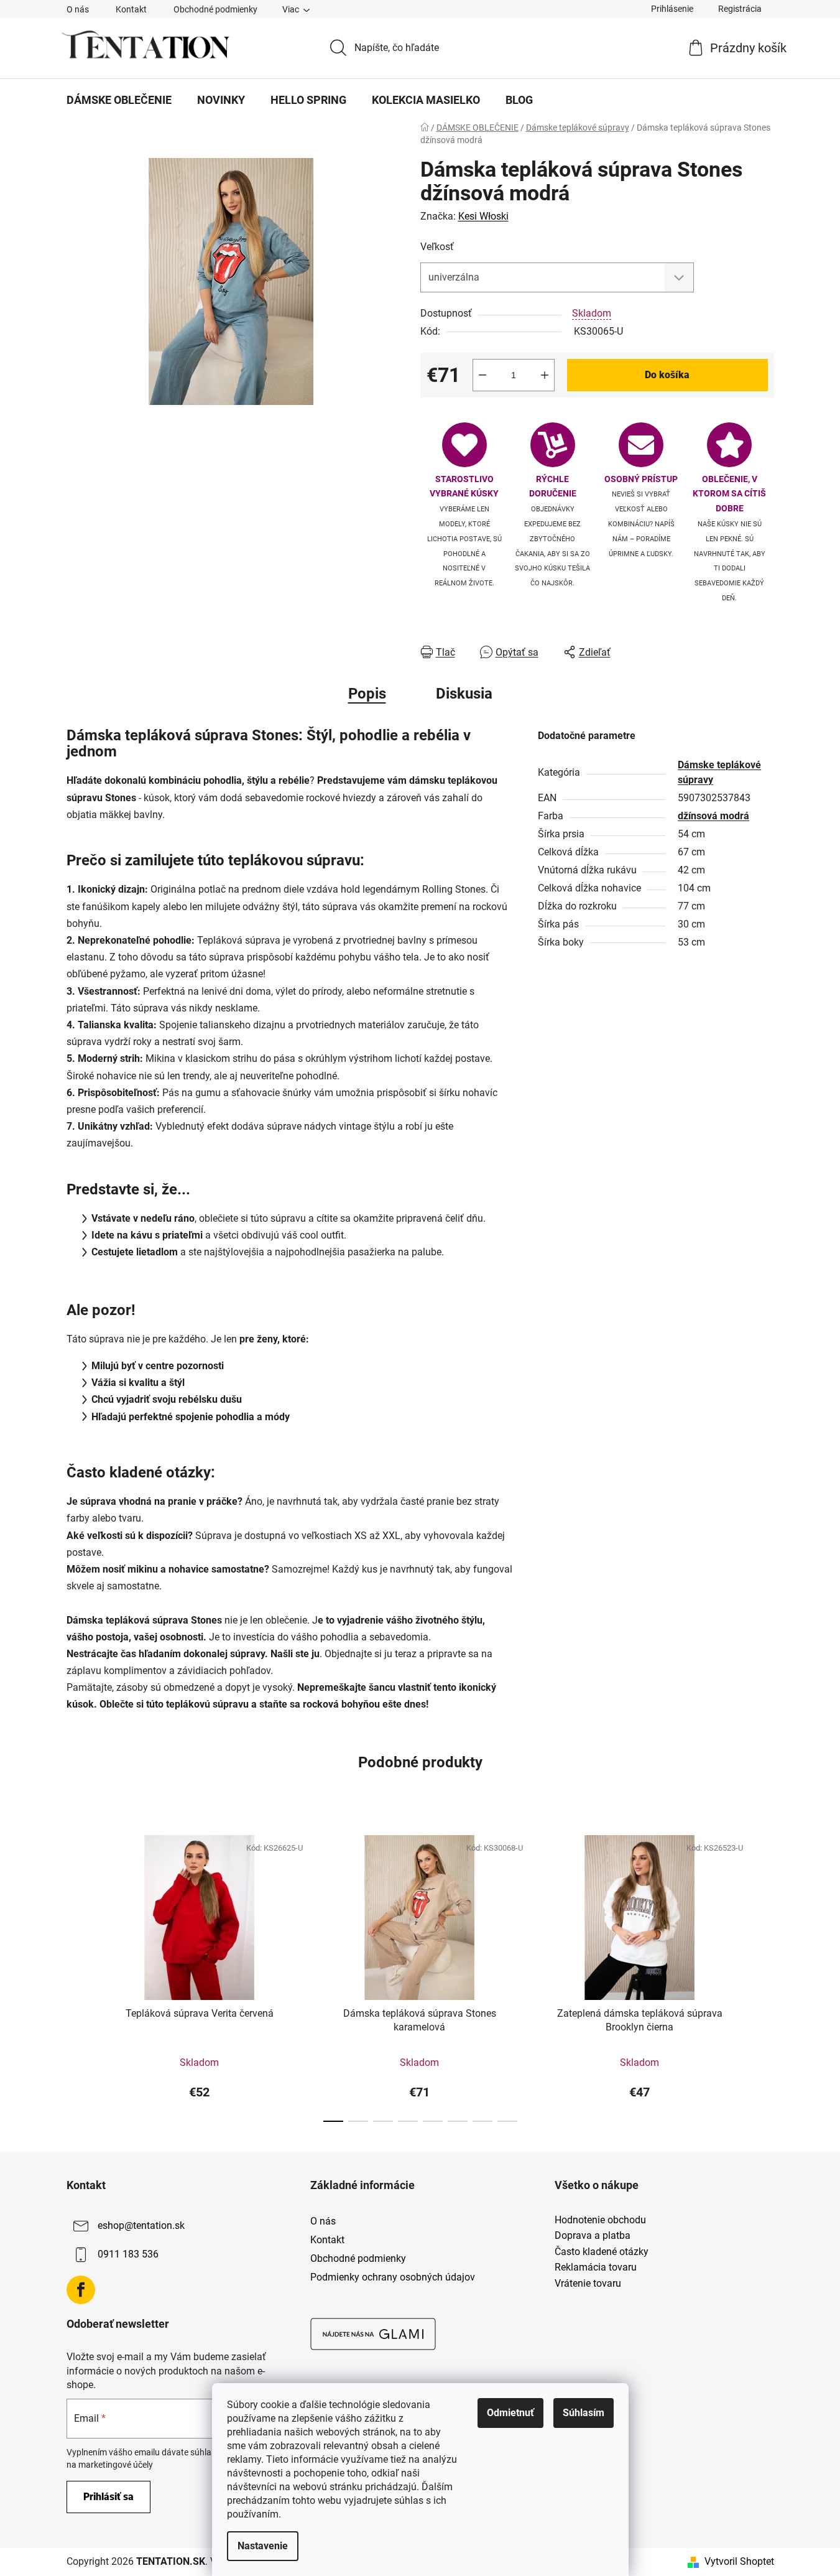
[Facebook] (81, 2290)
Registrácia (740, 9)
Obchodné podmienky (215, 9)
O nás (78, 9)
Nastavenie (263, 2546)
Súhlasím (584, 2413)
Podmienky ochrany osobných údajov (393, 2277)
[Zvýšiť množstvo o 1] (545, 375)
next (764, 1974)
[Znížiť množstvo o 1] (482, 375)
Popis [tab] (367, 694)
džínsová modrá (713, 816)
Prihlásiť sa (108, 2497)
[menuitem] (119, 100)
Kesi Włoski (483, 216)
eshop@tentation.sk (141, 2225)
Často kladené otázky (602, 2252)
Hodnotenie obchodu (600, 2220)
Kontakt (131, 9)
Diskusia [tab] (464, 694)
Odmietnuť (510, 2413)
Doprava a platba (593, 2236)
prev (76, 1974)
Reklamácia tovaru (596, 2267)
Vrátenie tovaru (588, 2284)
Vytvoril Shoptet (739, 2561)
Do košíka (667, 375)
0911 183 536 (128, 2254)
